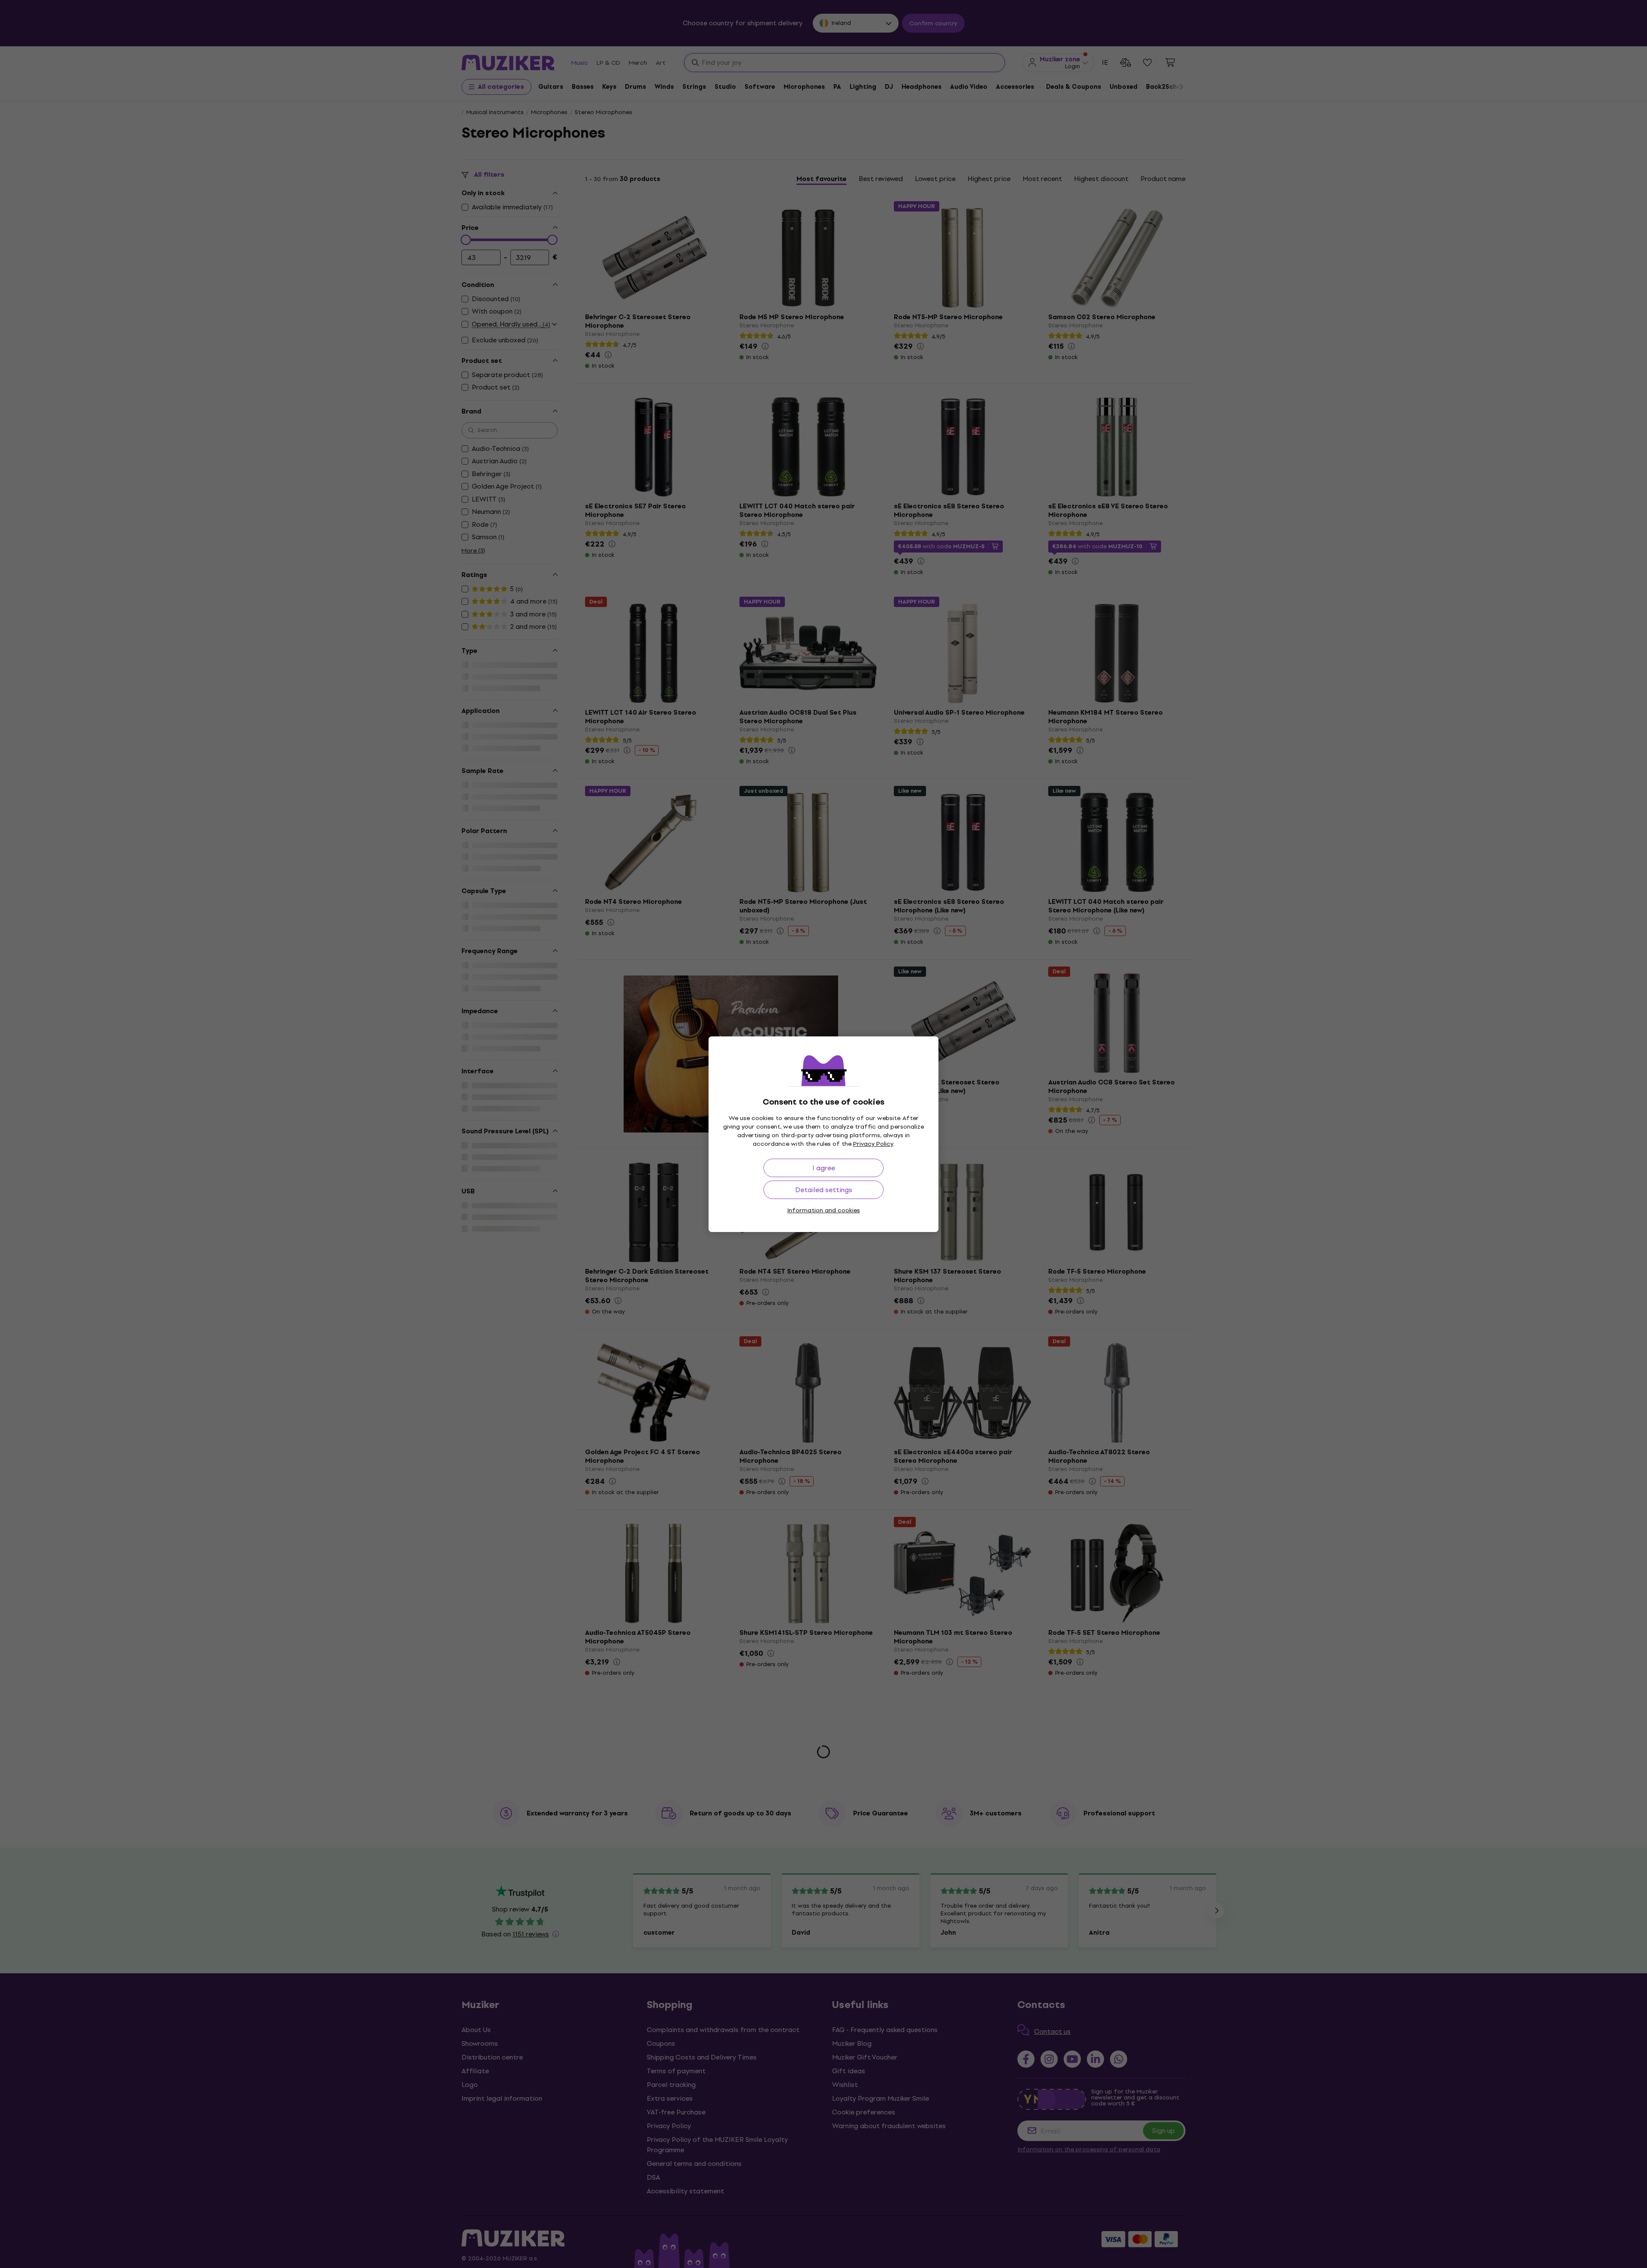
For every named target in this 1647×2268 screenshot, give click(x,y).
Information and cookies (823, 1210)
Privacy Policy (873, 1144)
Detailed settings (824, 1190)
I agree (824, 1168)
